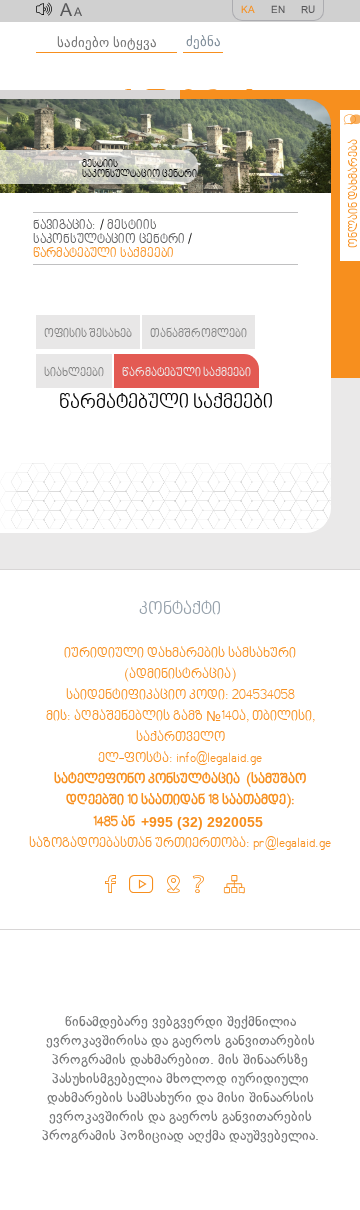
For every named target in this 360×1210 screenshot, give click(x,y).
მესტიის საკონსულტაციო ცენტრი (109, 233)
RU (308, 9)
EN (278, 9)
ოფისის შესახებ (88, 334)
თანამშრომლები (198, 334)
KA (248, 9)
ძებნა (203, 41)
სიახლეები (74, 373)
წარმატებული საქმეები (103, 254)
